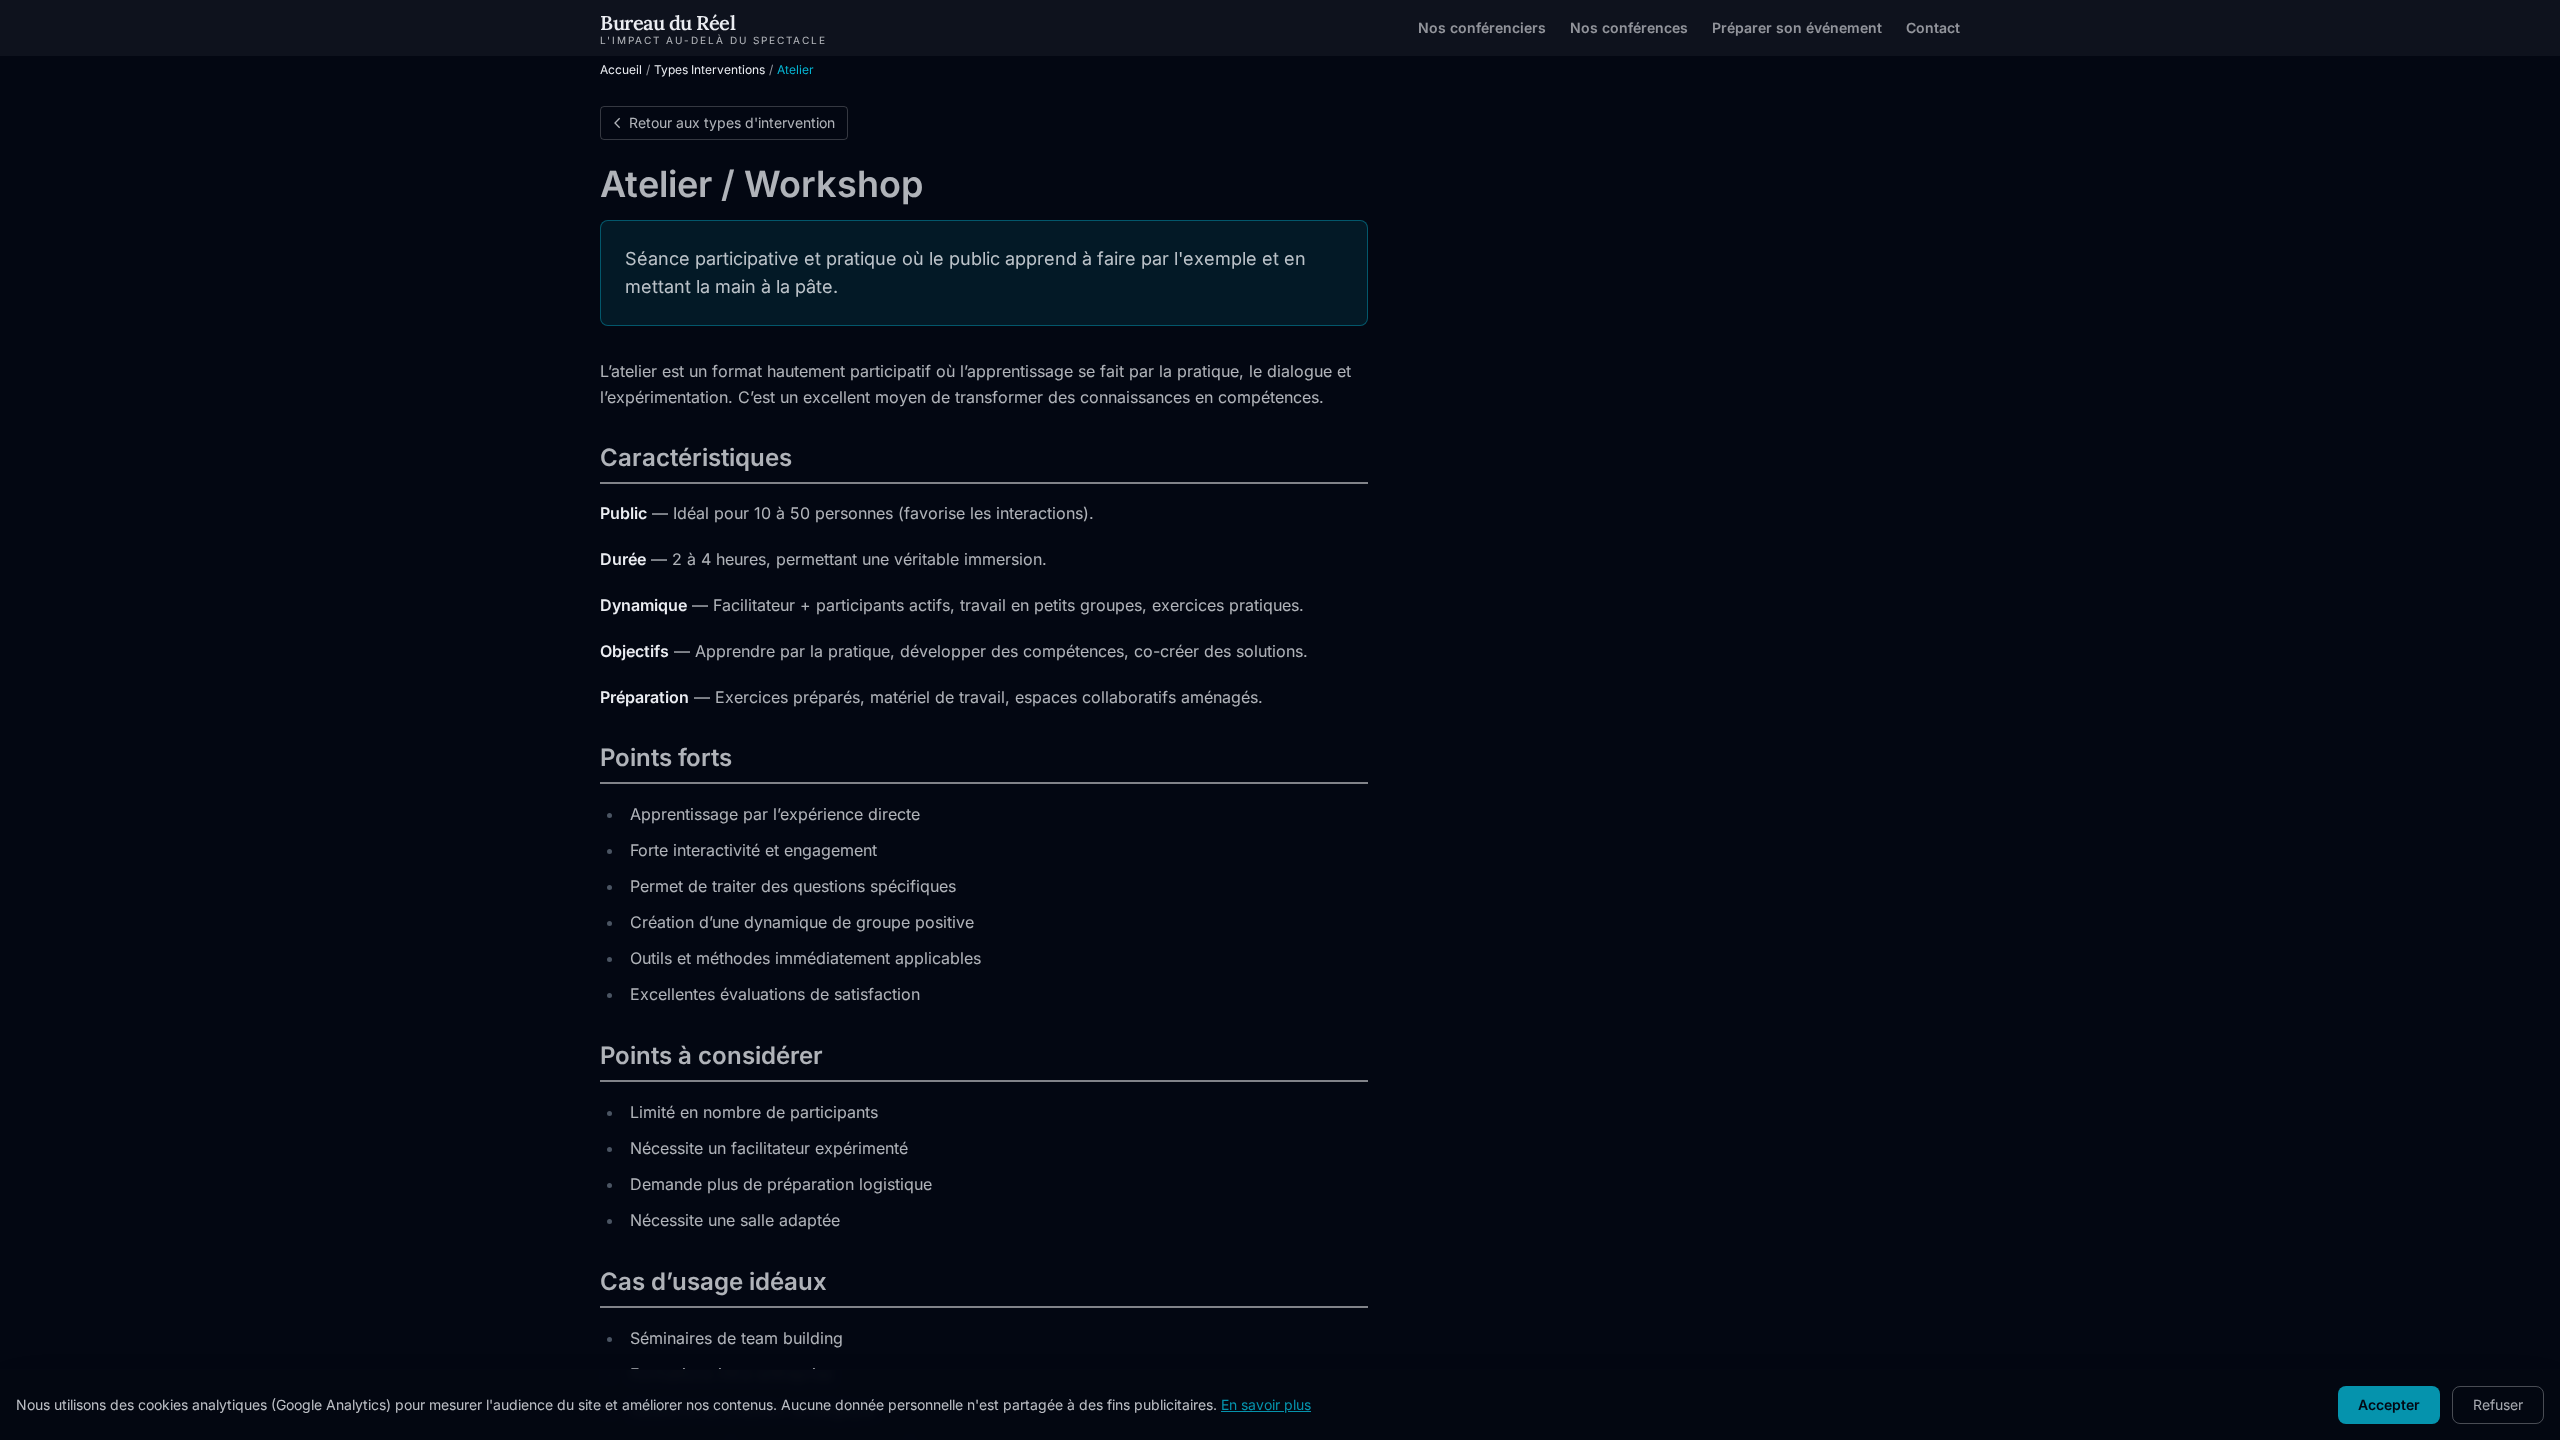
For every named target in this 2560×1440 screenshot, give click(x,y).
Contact (1933, 27)
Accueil (621, 69)
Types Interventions (709, 69)
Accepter (2389, 1404)
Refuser (2498, 1404)
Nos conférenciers (1482, 27)
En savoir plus (1266, 1404)
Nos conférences (1629, 27)
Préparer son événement (1797, 27)
